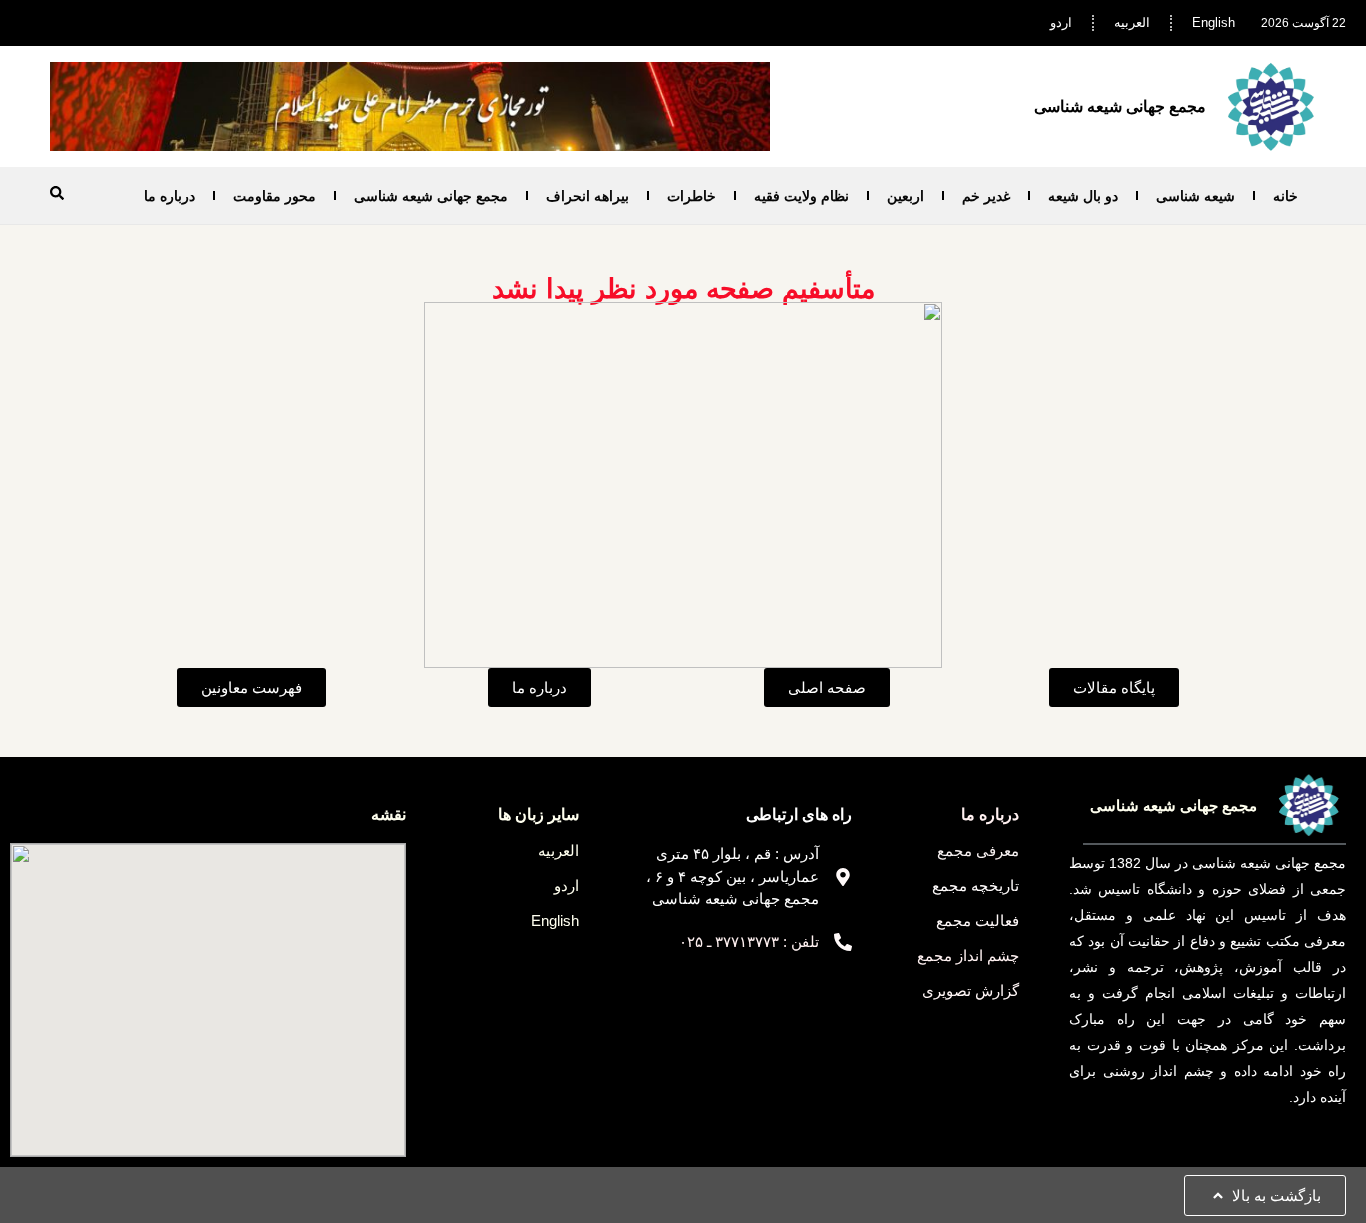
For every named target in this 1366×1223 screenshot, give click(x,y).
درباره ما (169, 196)
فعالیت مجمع (977, 920)
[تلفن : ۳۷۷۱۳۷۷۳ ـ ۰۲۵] (843, 942)
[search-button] (57, 193)
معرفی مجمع (978, 850)
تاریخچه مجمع (975, 885)
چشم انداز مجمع (968, 955)
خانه (1285, 196)
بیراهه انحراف (587, 196)
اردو (1061, 22)
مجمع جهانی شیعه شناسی (431, 196)
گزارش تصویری (970, 990)
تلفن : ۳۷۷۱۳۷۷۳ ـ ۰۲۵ (749, 941)
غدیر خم (986, 196)
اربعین (905, 196)
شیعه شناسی (1195, 196)
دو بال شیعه (1083, 196)
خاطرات (691, 196)
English (1213, 22)
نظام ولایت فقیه (801, 196)
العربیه (1132, 22)
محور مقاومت (274, 196)
